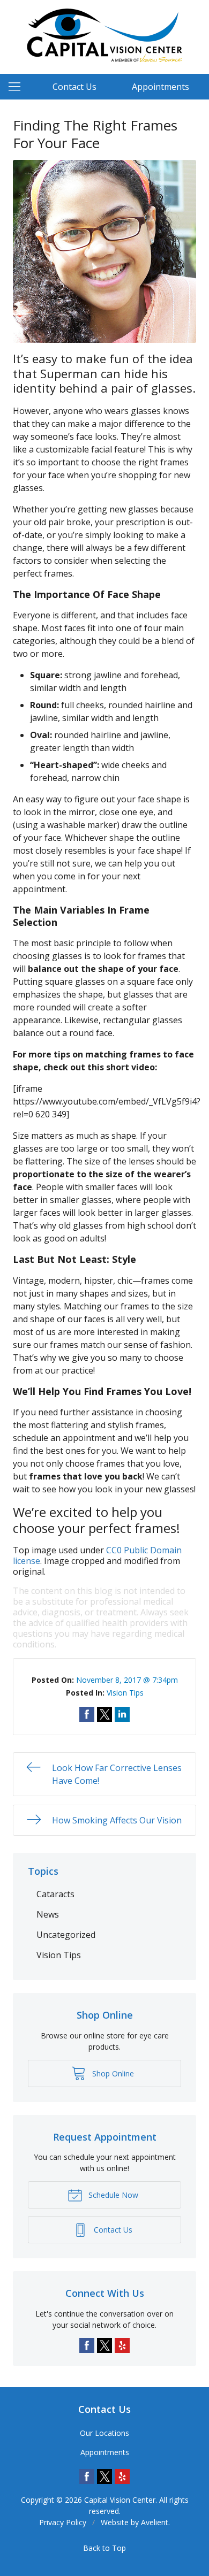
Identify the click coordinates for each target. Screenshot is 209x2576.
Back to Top (104, 2548)
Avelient (155, 2522)
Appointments (161, 87)
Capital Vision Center (120, 2500)
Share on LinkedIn (122, 1714)
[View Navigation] (18, 87)
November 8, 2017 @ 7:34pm (127, 1680)
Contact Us (74, 87)
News (48, 1914)
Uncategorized (66, 1935)
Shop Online (112, 2073)
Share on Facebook (87, 1714)
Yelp (122, 2345)
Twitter (104, 2345)
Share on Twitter (104, 1714)
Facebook (87, 2345)
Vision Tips (125, 1693)
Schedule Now (112, 2195)
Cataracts (55, 1894)
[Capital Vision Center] (104, 35)
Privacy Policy (63, 2522)
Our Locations (104, 2433)
